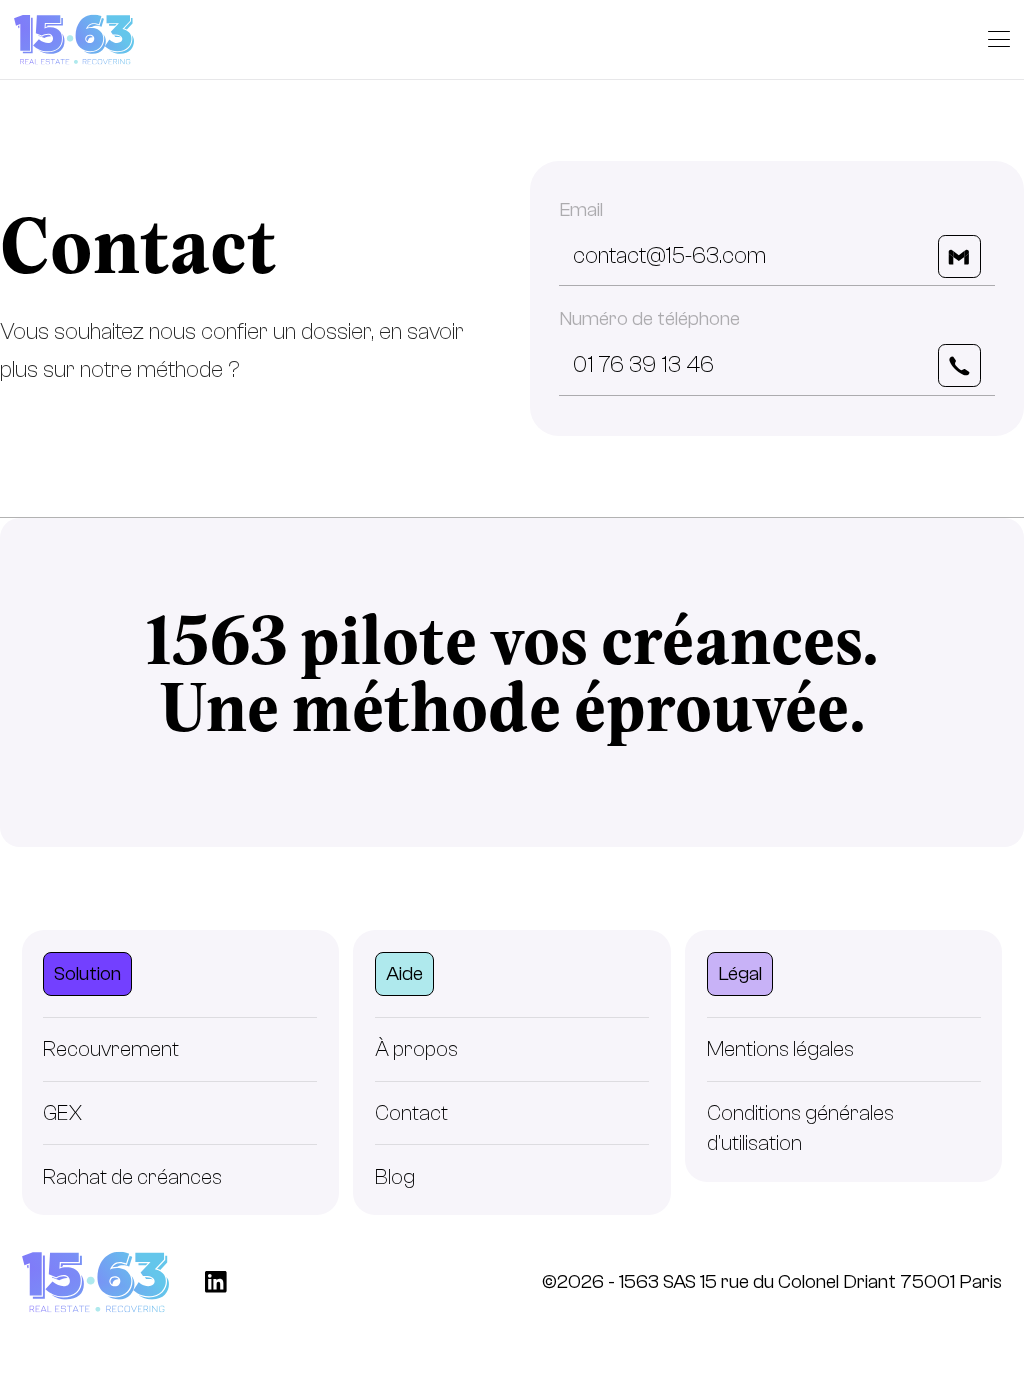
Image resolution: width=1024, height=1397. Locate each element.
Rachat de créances (132, 1177)
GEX (63, 1113)
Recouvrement (111, 1049)
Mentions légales (780, 1049)
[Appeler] (959, 365)
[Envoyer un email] (959, 256)
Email (581, 210)
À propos (416, 1049)
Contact (411, 1113)
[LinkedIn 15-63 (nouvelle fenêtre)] (216, 1282)
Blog (395, 1177)
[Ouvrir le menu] (999, 39)
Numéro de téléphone (649, 319)
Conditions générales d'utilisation (800, 1128)
